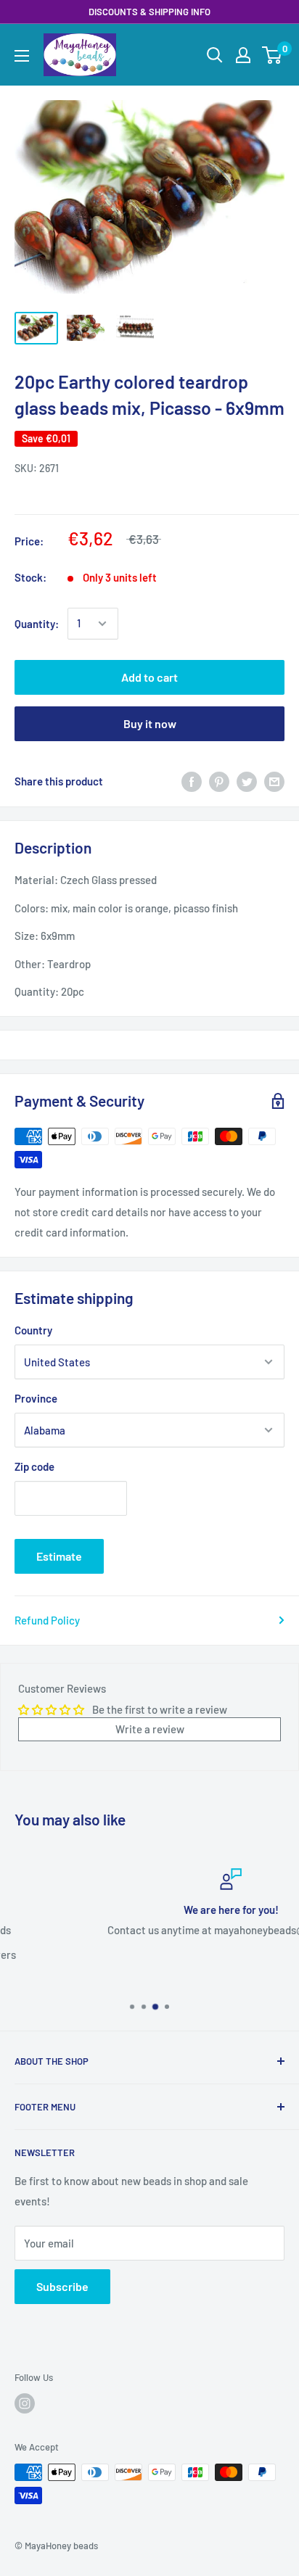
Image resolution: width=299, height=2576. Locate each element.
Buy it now (150, 723)
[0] (273, 55)
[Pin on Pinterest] (219, 781)
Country (33, 1330)
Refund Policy (47, 1620)
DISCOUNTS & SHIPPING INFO (149, 12)
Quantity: (37, 624)
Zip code (34, 1466)
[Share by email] (274, 781)
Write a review (150, 1729)
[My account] (243, 55)
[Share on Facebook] (192, 781)
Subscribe (62, 2286)
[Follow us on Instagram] (25, 2403)
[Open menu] (22, 56)
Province (36, 1398)
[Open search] (215, 55)
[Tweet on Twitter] (247, 781)
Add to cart (149, 677)
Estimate (59, 1556)
